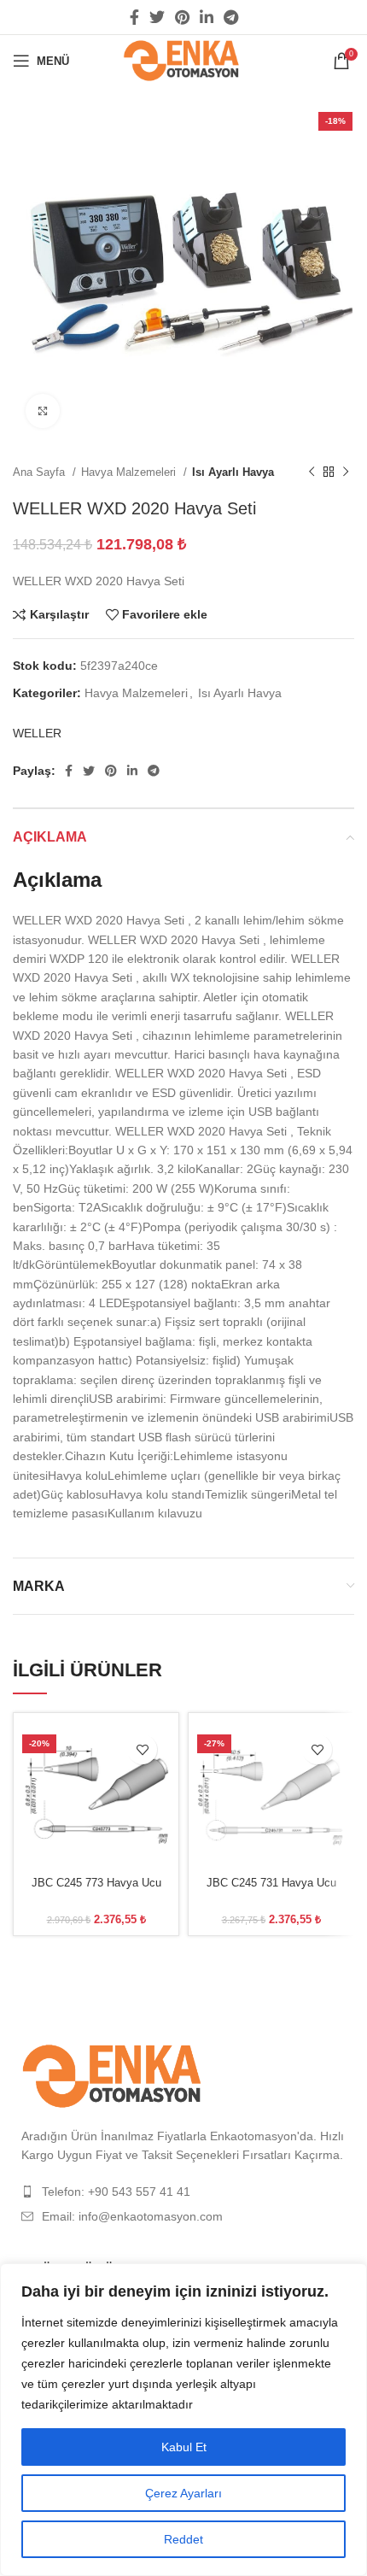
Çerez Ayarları (183, 2493)
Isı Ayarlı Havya (233, 472)
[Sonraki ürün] (346, 472)
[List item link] (183, 2192)
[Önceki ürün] (312, 472)
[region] (183, 2420)
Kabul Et (184, 2447)
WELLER (37, 733)
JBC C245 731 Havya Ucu (271, 1883)
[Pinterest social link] (182, 17)
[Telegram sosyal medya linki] (231, 17)
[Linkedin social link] (207, 17)
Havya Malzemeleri (130, 472)
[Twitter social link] (157, 17)
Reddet (183, 2539)
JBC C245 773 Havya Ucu (96, 1883)
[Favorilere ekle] (142, 1749)
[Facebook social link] (134, 17)
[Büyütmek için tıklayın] (43, 411)
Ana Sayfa (41, 472)
